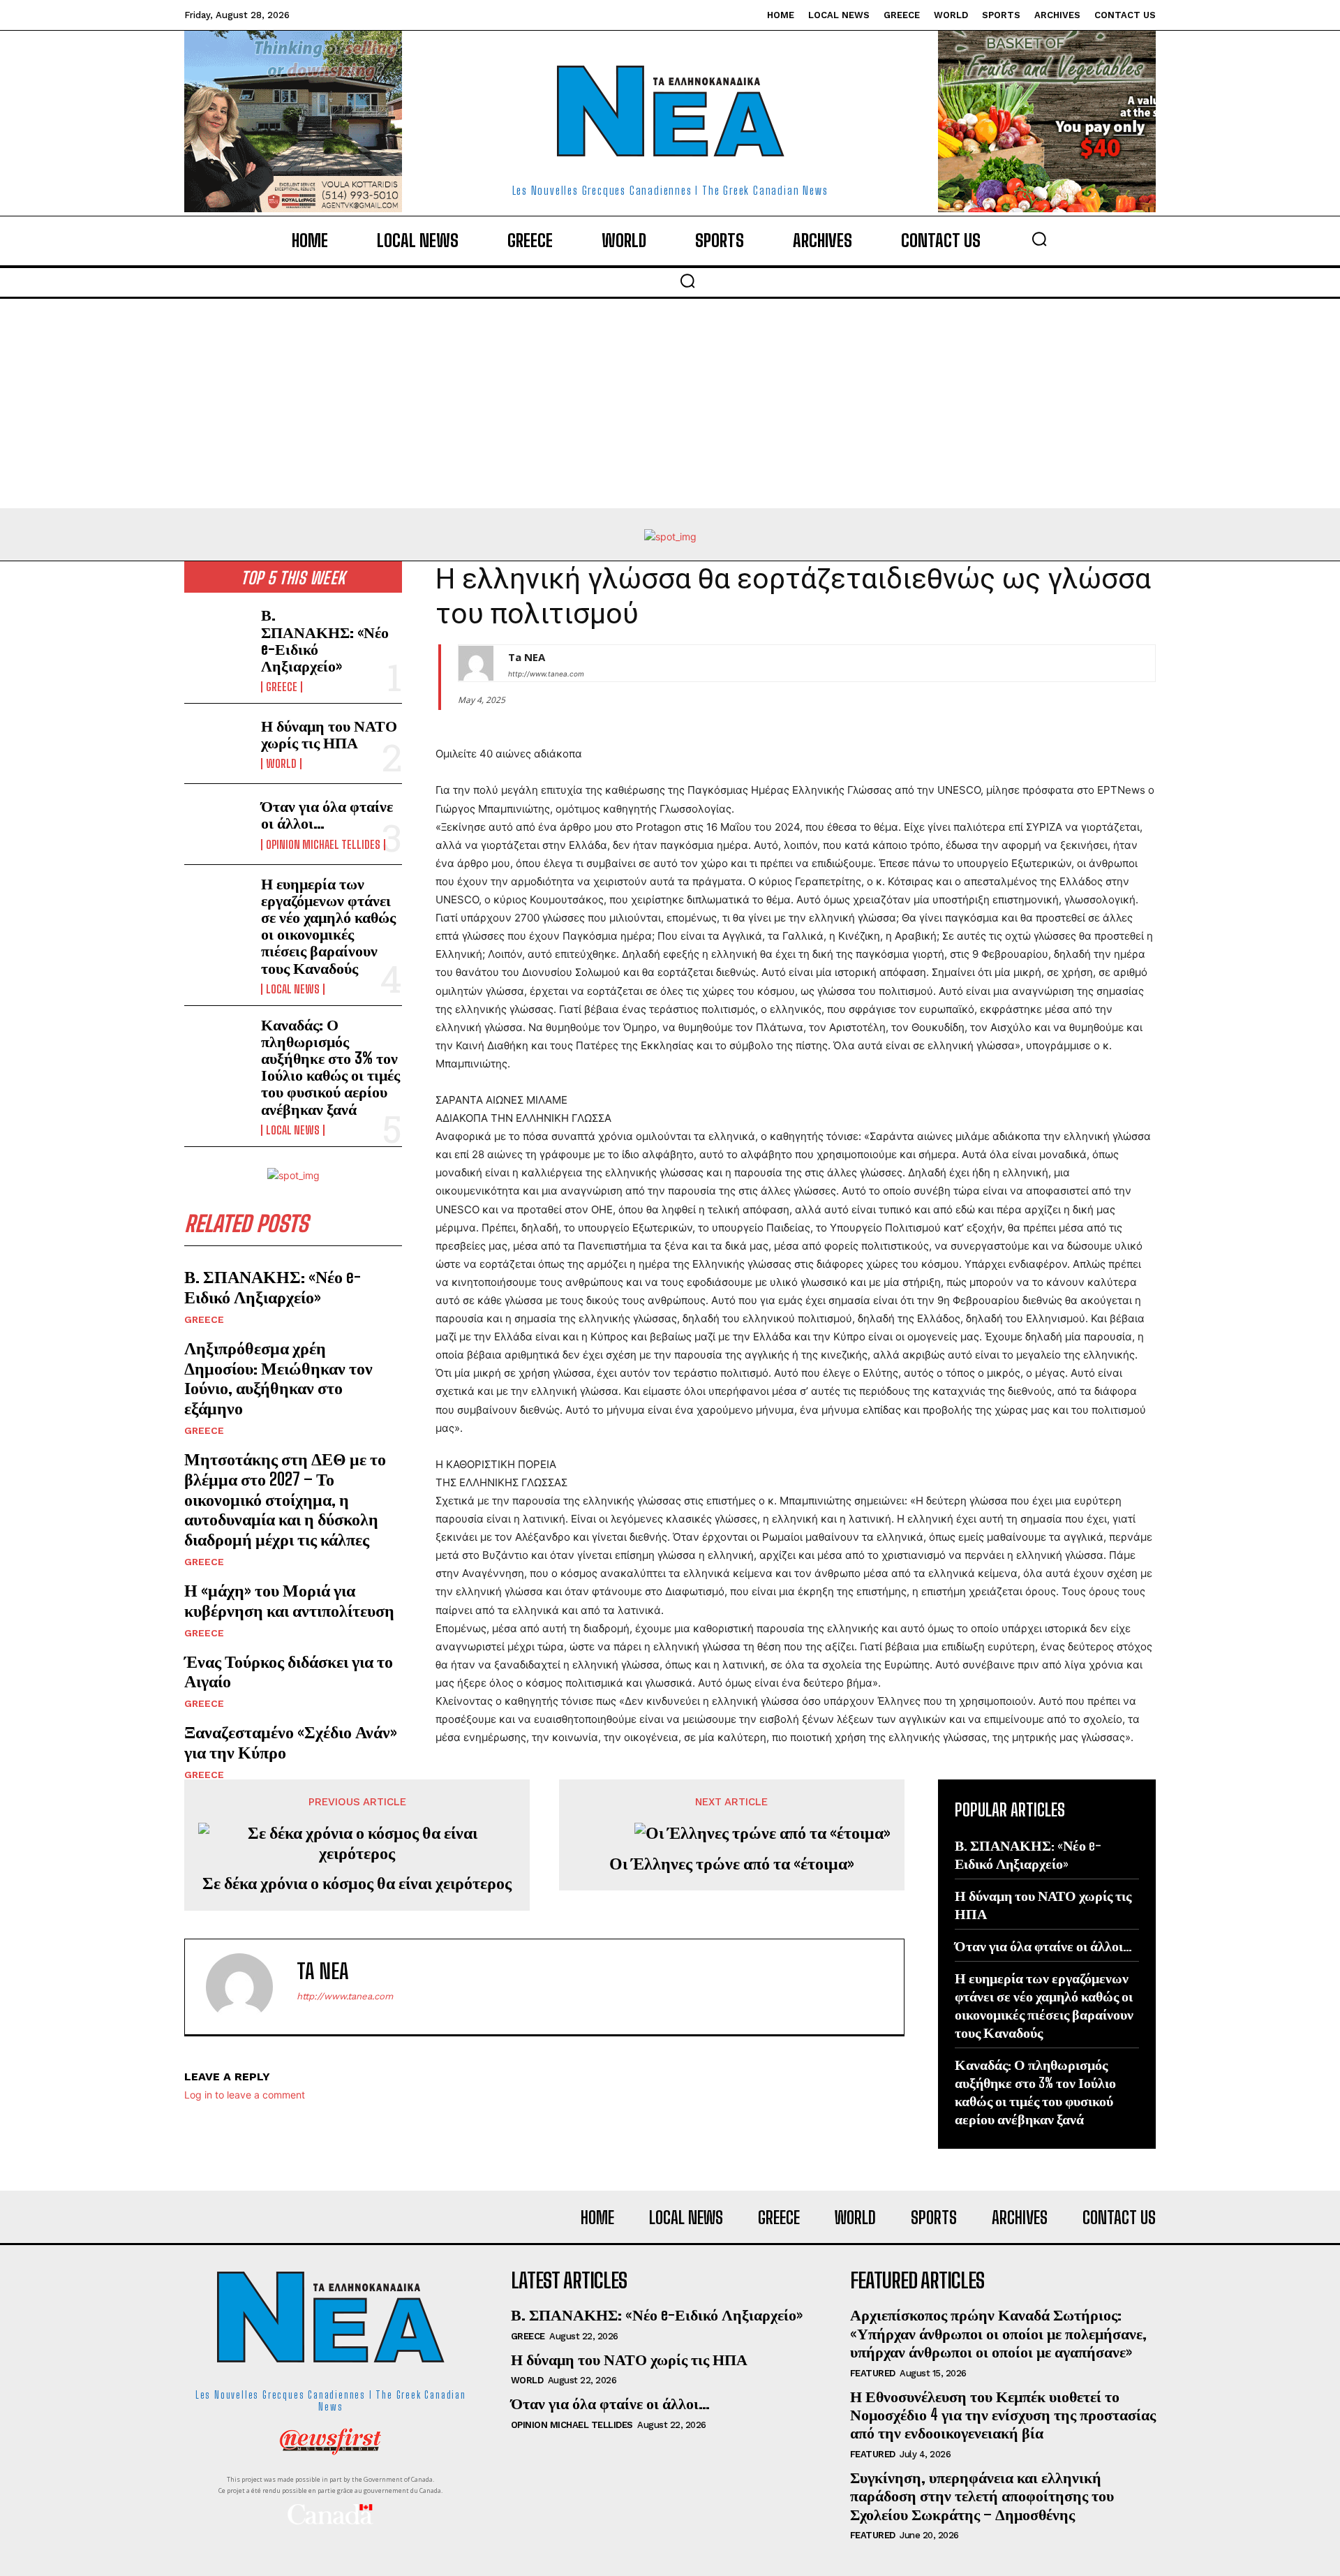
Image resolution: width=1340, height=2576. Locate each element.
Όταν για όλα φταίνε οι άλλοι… (327, 814)
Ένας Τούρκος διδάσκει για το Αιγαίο (289, 1671)
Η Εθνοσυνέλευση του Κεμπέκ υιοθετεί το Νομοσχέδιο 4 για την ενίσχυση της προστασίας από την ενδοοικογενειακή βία (1003, 2415)
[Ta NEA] (476, 663)
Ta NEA (527, 657)
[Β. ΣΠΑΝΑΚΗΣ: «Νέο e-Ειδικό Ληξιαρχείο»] (217, 636)
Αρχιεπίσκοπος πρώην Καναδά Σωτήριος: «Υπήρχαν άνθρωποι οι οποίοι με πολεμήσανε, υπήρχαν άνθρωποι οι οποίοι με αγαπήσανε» (998, 2333)
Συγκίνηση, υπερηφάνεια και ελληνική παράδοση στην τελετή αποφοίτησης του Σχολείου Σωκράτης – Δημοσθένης (982, 2496)
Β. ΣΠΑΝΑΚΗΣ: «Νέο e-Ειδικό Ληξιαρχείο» (325, 640)
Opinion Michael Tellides (323, 845)
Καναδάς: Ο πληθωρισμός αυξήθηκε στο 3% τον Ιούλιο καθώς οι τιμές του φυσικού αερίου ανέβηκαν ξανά (330, 1067)
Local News (293, 989)
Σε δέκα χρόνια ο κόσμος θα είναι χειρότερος (357, 1883)
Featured (873, 2373)
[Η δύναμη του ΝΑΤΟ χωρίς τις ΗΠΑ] (217, 743)
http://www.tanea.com (546, 674)
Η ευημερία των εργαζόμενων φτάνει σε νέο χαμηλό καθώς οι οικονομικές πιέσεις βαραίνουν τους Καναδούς (328, 926)
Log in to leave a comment (245, 2095)
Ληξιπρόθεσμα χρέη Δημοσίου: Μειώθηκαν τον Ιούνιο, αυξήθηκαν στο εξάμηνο (278, 1378)
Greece (282, 687)
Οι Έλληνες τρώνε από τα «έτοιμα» (732, 1863)
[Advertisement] (670, 404)
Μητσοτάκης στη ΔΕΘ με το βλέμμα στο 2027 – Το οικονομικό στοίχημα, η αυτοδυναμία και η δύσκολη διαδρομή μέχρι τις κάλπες (285, 1499)
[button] (1039, 239)
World (281, 764)
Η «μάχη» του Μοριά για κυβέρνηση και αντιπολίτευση (289, 1600)
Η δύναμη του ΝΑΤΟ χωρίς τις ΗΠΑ (329, 734)
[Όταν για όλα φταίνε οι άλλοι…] (217, 824)
